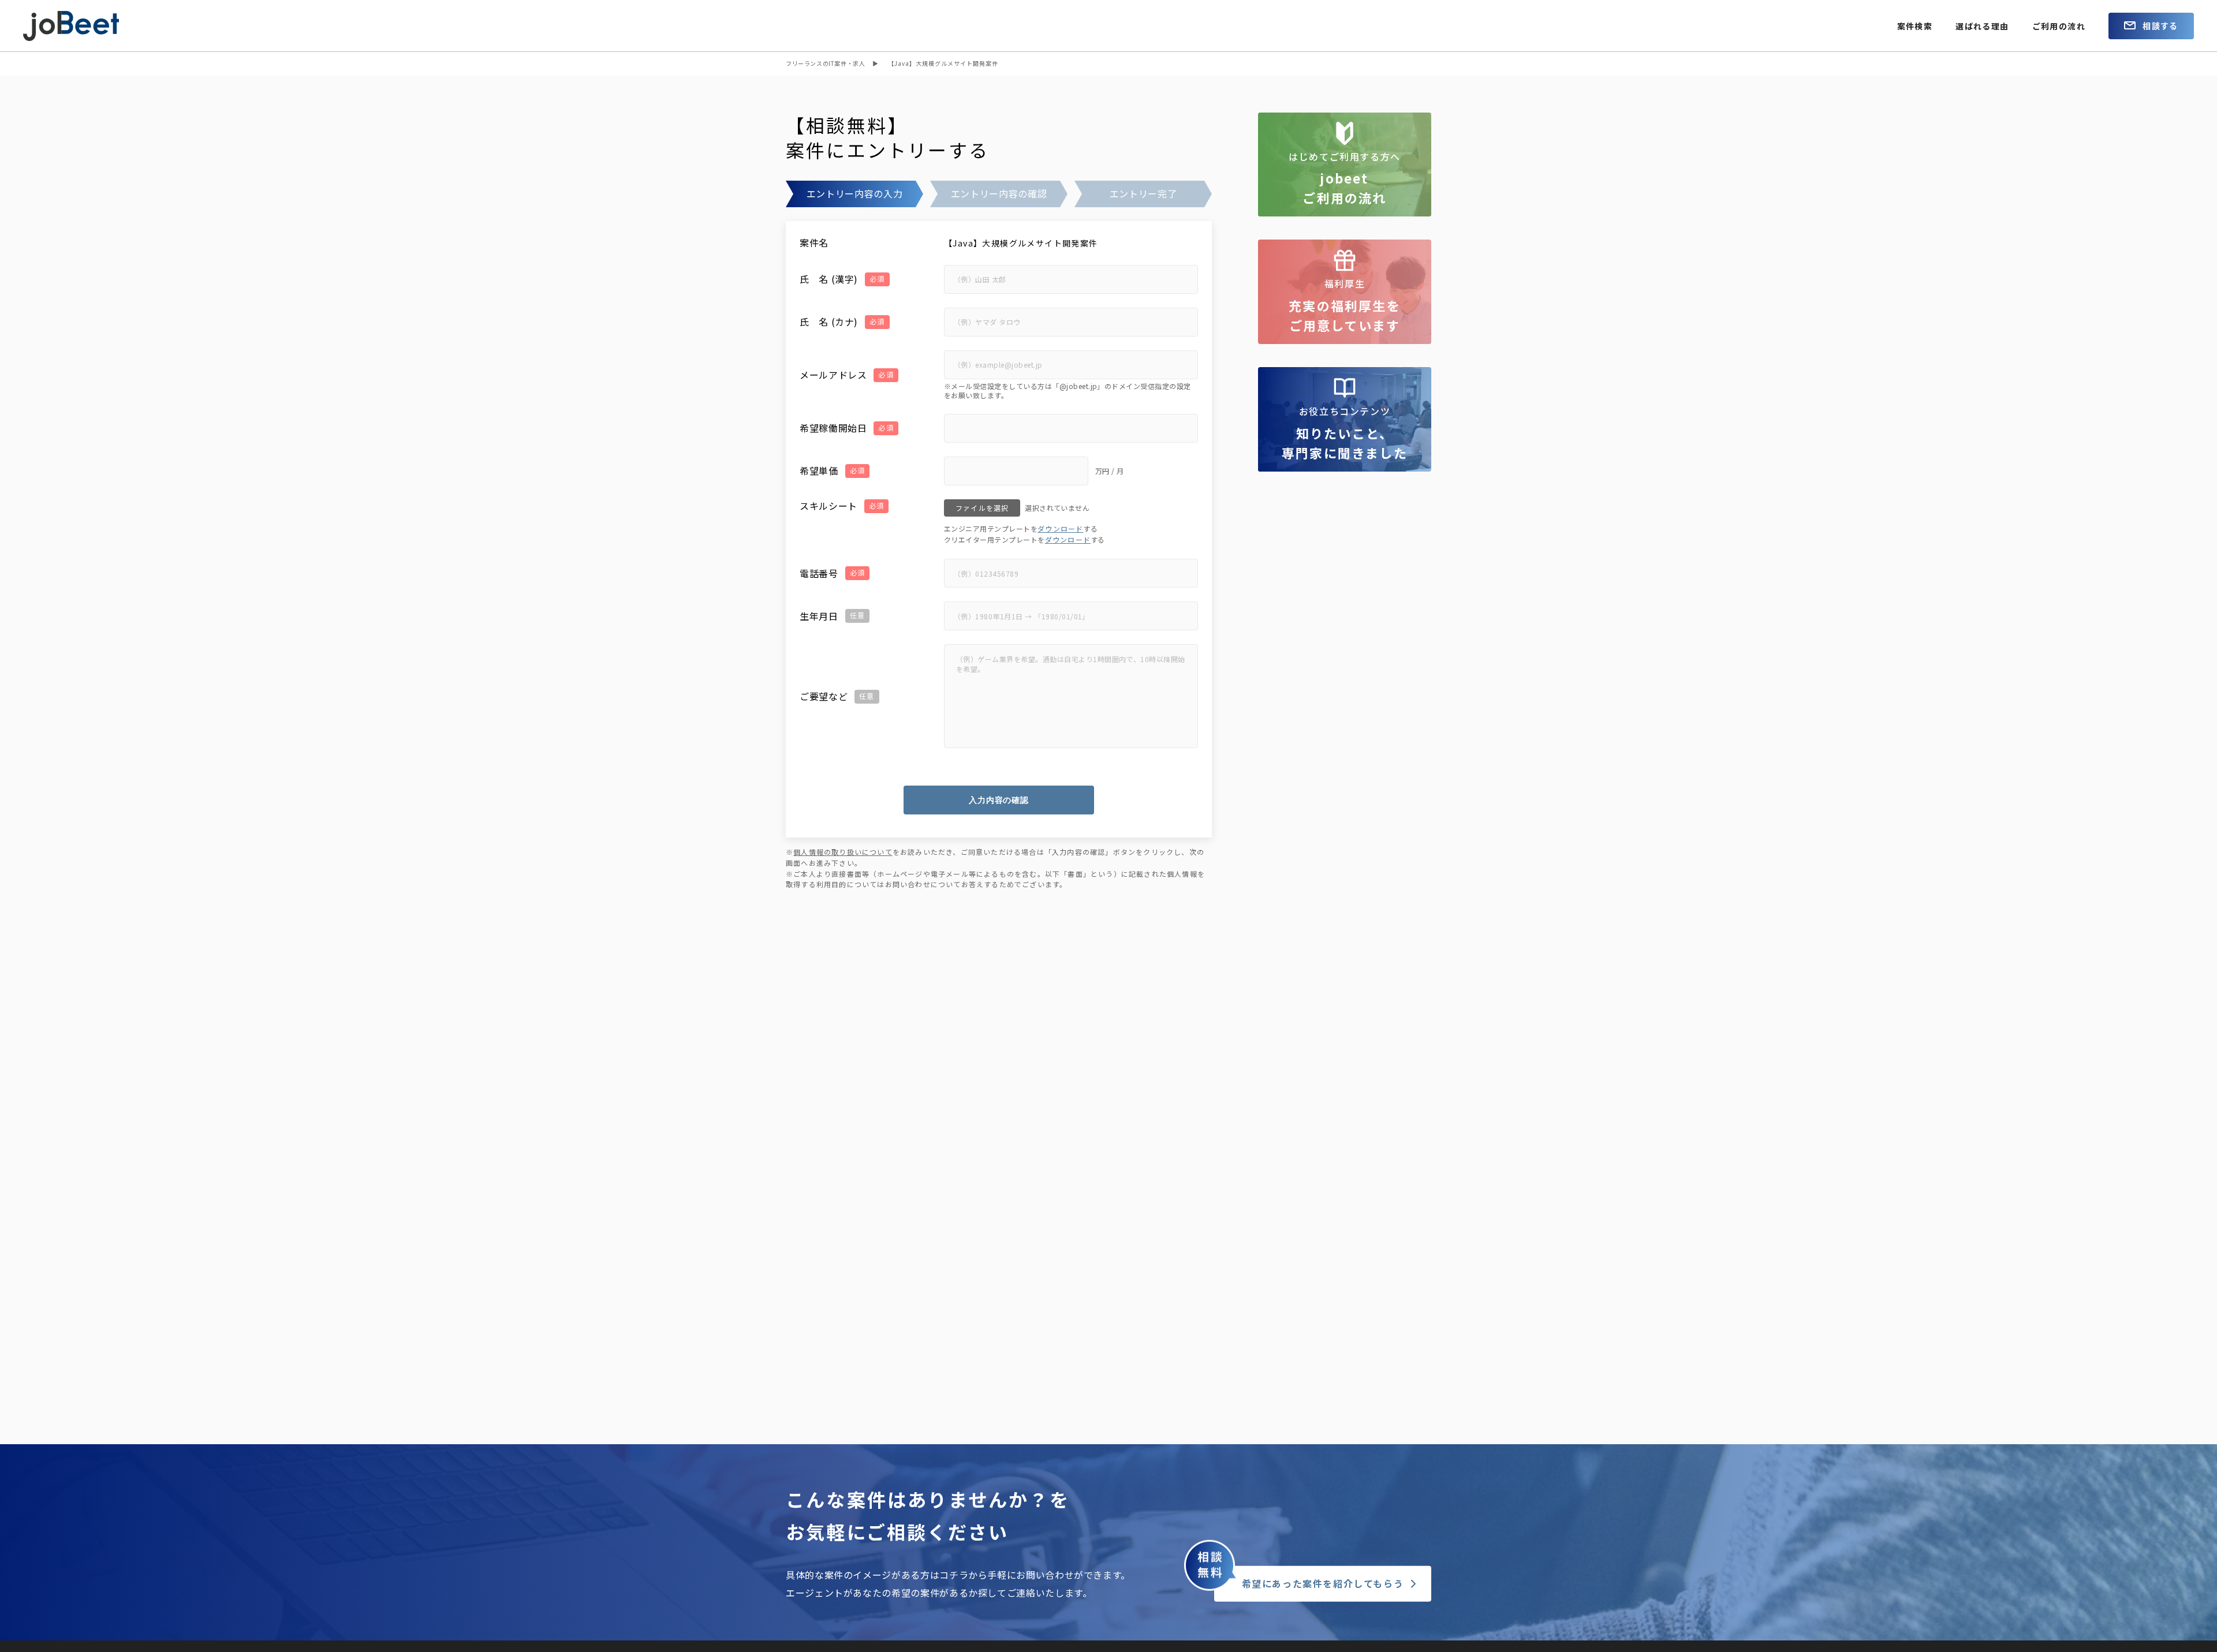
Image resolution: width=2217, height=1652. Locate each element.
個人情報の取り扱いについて (843, 852)
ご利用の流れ (2059, 26)
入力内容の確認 (999, 800)
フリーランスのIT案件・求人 (825, 63)
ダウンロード (1060, 528)
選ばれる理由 (1982, 26)
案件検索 (1915, 26)
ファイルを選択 (982, 508)
